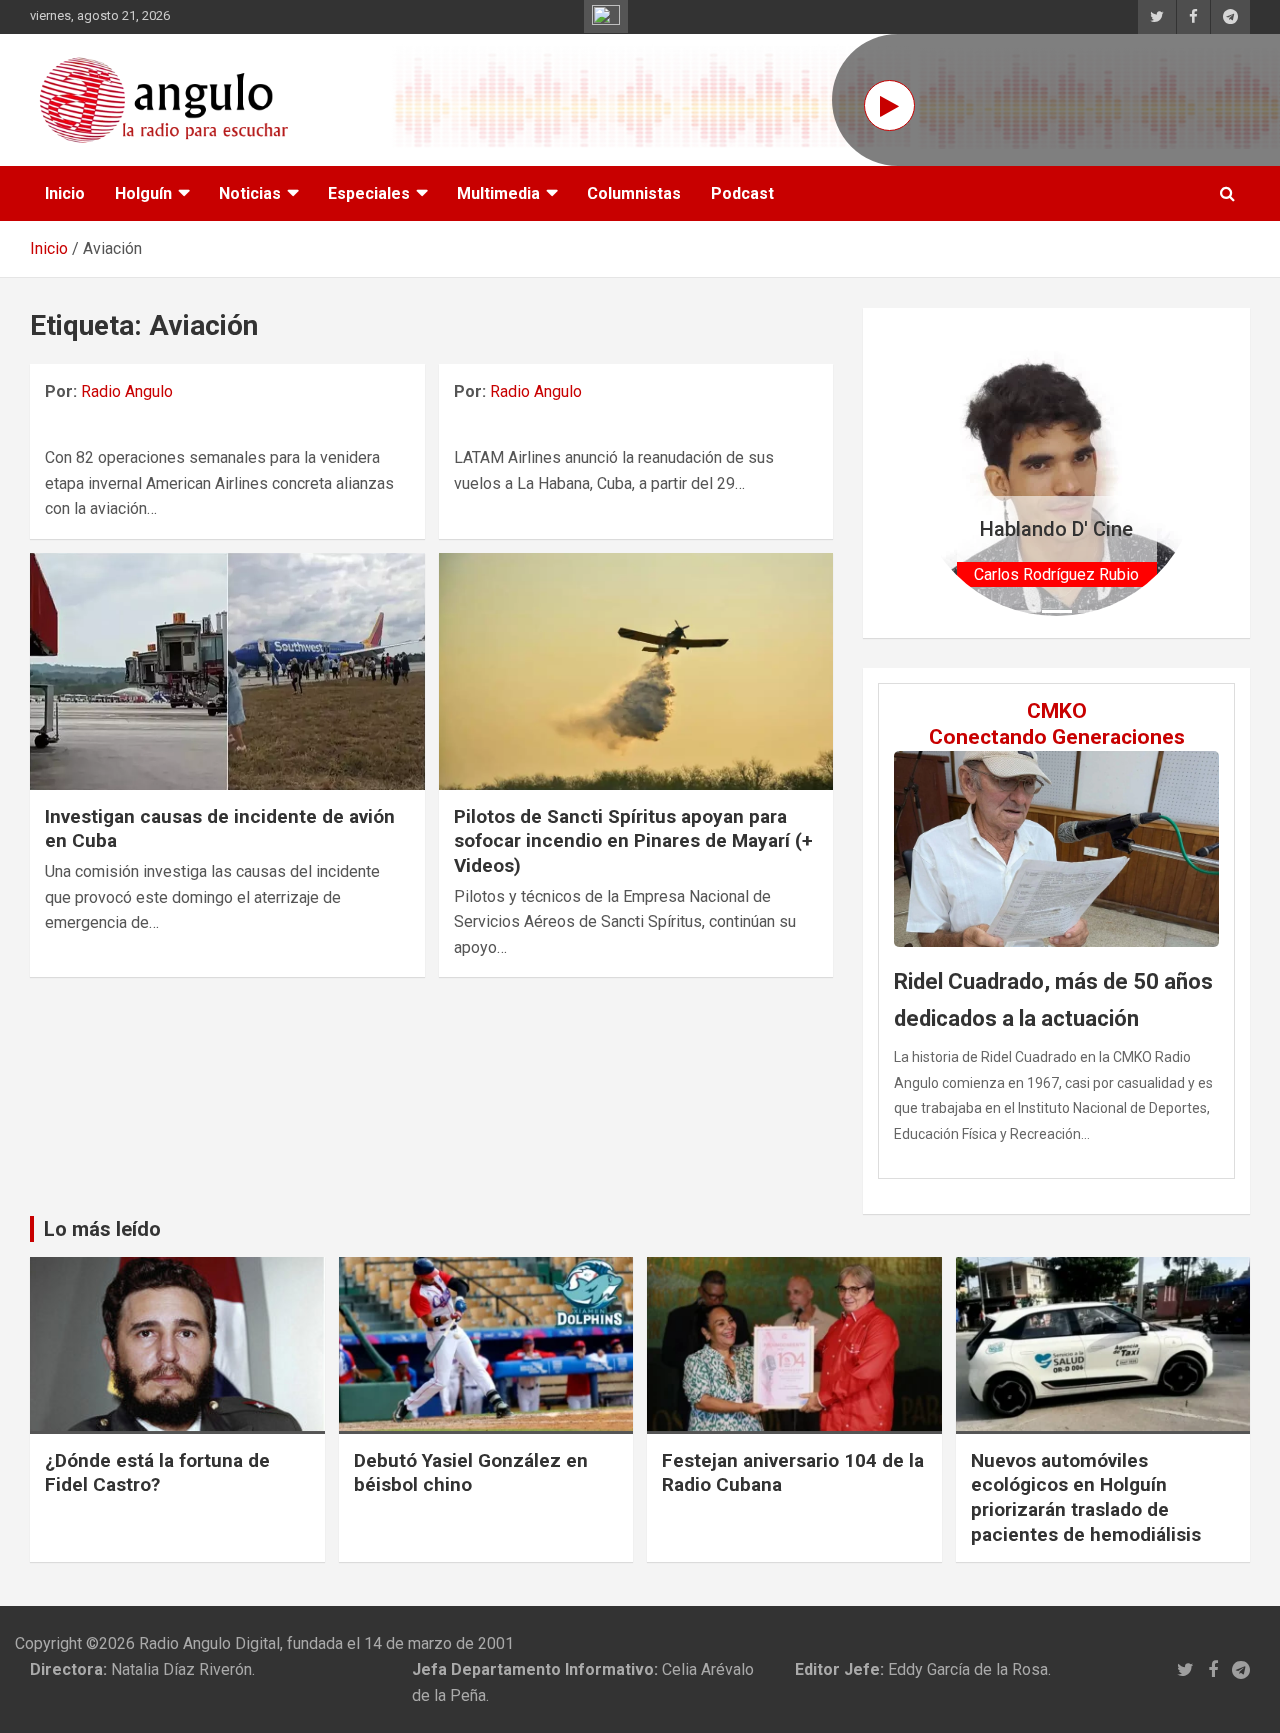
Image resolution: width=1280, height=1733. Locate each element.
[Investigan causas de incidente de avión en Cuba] (227, 671)
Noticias (250, 193)
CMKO (1057, 711)
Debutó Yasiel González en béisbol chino (471, 1473)
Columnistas (634, 193)
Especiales (369, 193)
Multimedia (498, 193)
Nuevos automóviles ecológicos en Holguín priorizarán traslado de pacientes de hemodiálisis (1086, 1497)
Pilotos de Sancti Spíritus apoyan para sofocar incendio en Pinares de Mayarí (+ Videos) (633, 841)
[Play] (889, 105)
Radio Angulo (127, 391)
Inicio (65, 193)
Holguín (143, 193)
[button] (935, 473)
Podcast (742, 193)
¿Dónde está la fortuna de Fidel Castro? (157, 1473)
